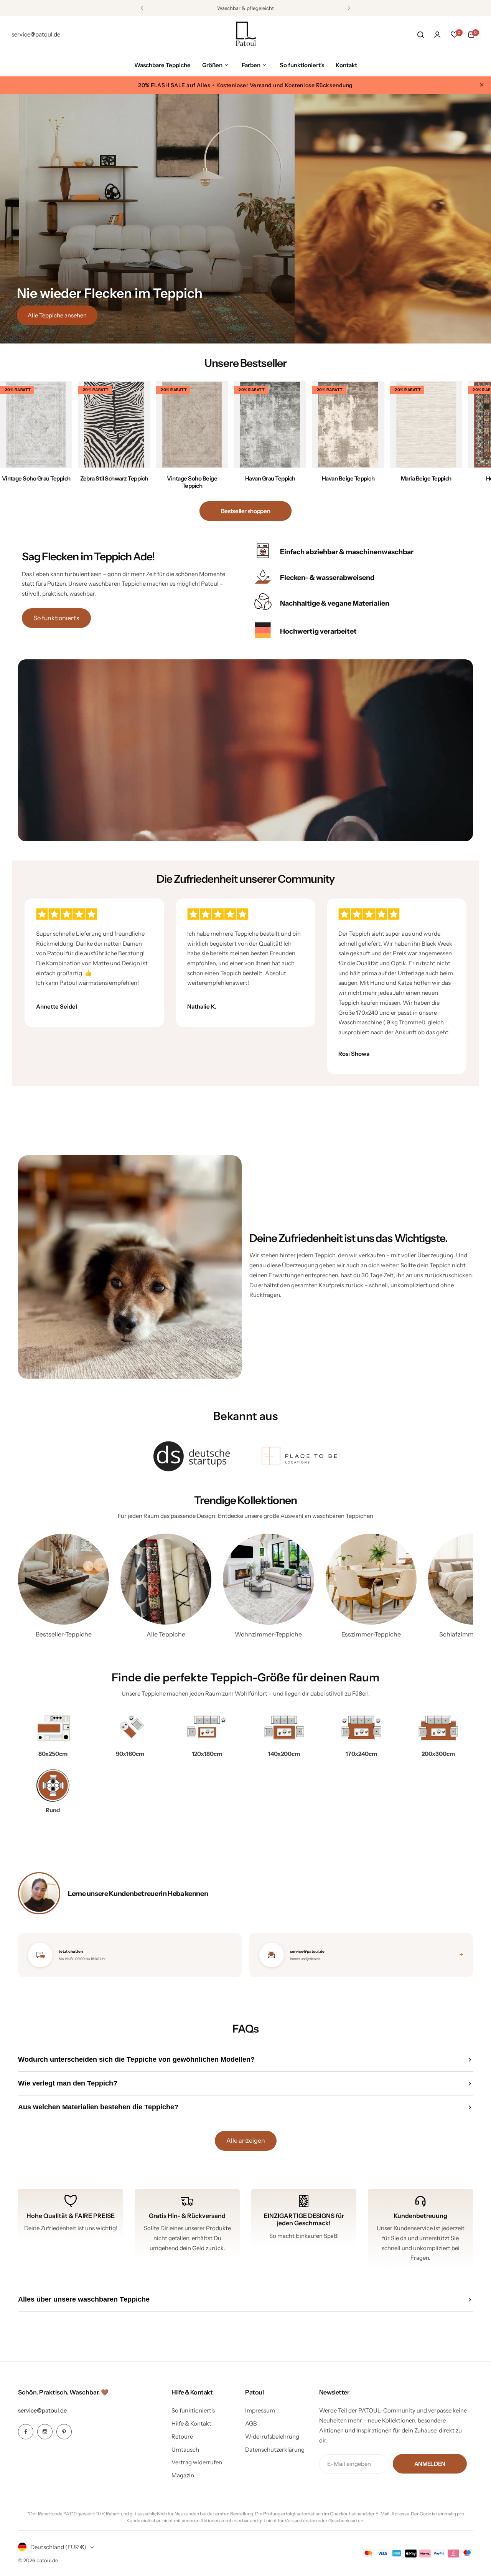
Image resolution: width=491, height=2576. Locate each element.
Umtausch (185, 2450)
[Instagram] (45, 2432)
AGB (251, 2423)
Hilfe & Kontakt (191, 2423)
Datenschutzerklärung (275, 2450)
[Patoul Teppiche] (245, 35)
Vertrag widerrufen (197, 2462)
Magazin (183, 2475)
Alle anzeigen (246, 2140)
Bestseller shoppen (246, 511)
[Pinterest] (64, 2432)
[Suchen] (420, 35)
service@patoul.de (42, 2410)
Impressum (260, 2410)
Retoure (182, 2436)
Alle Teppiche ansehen (57, 315)
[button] (142, 8)
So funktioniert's (56, 618)
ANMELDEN (430, 2464)
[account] (437, 35)
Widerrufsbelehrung (272, 2436)
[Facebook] (26, 2432)
